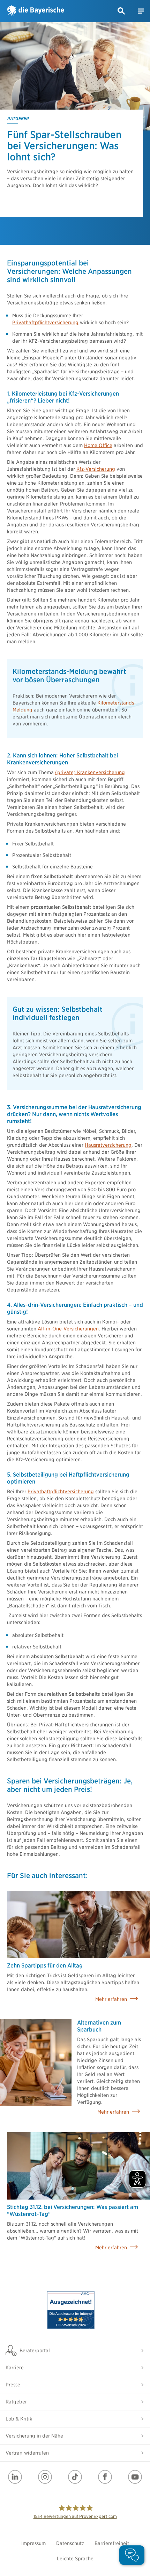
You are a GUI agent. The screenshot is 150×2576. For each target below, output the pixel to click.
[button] (121, 11)
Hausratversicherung (108, 1145)
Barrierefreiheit (112, 2543)
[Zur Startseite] (36, 11)
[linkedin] (15, 2477)
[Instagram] (45, 2477)
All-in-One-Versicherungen (68, 1329)
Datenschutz (70, 2543)
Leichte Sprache (75, 2559)
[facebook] (105, 2477)
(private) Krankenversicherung (90, 772)
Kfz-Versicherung (96, 469)
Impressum (33, 2543)
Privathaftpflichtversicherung (45, 323)
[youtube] (135, 2477)
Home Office (98, 445)
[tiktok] (75, 2477)
